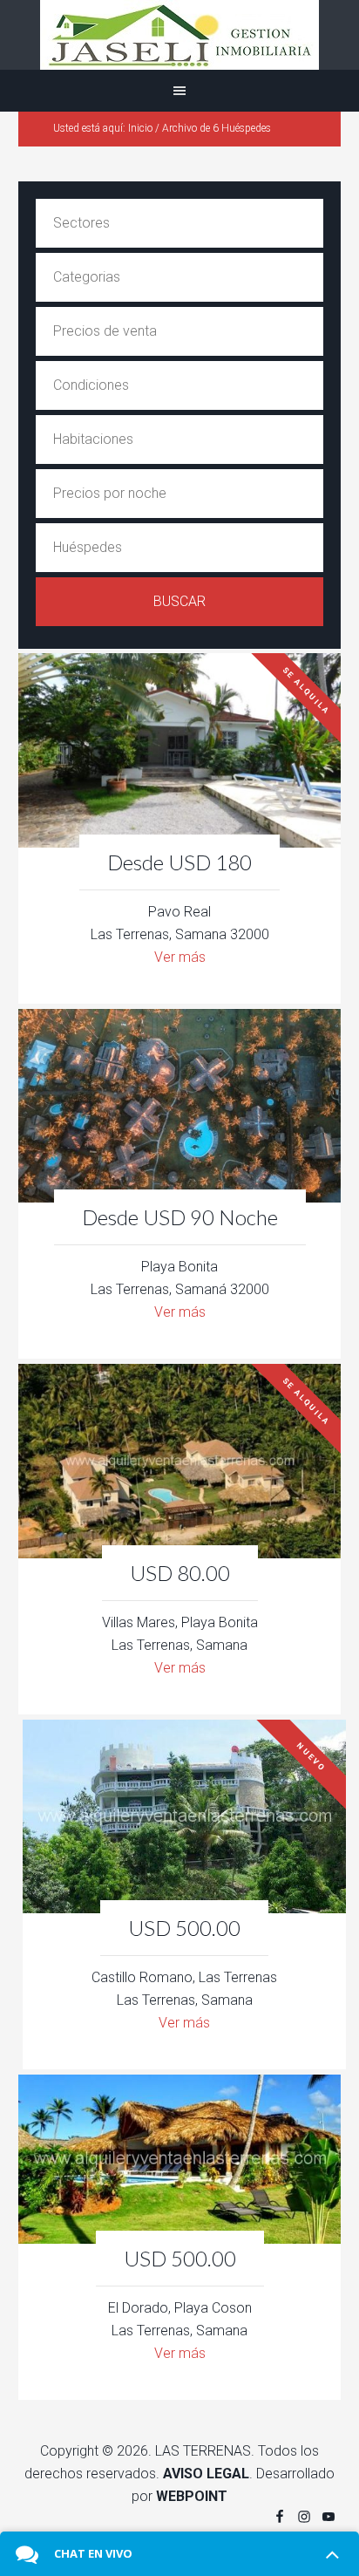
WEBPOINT (192, 2496)
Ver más (180, 957)
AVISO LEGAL (206, 2474)
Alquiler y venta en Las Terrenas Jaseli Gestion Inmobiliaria (179, 35)
